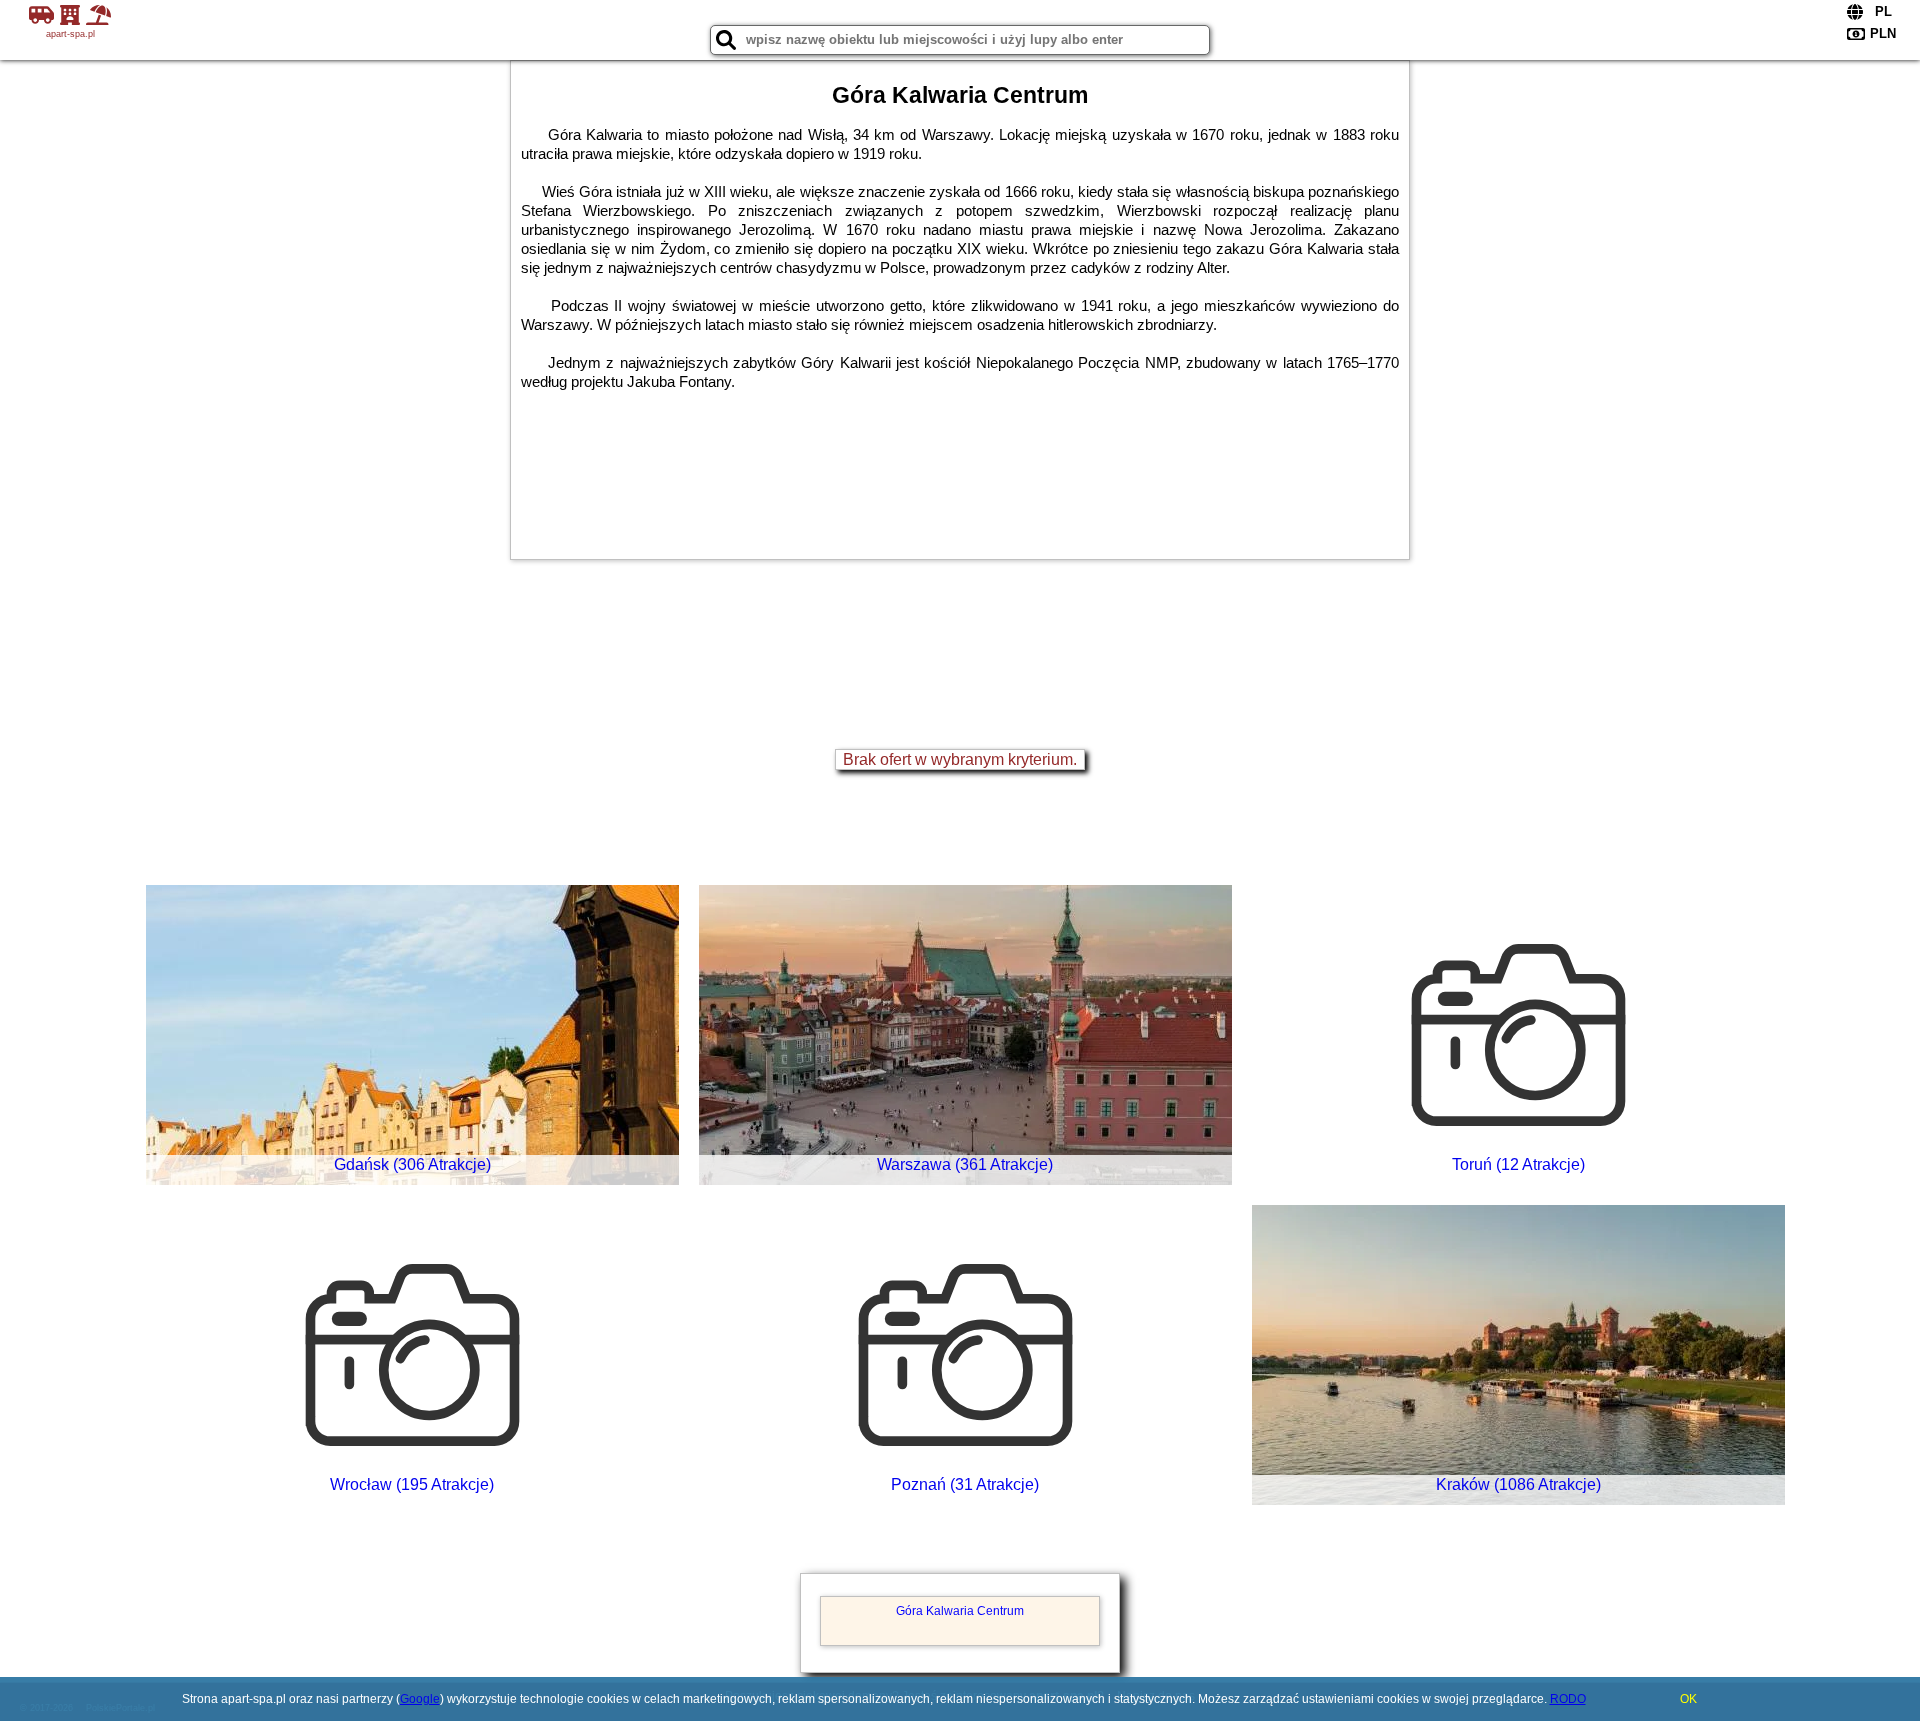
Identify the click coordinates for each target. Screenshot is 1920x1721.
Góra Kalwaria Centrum (960, 1611)
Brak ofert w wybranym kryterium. (960, 759)
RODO (1568, 1699)
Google (420, 1699)
